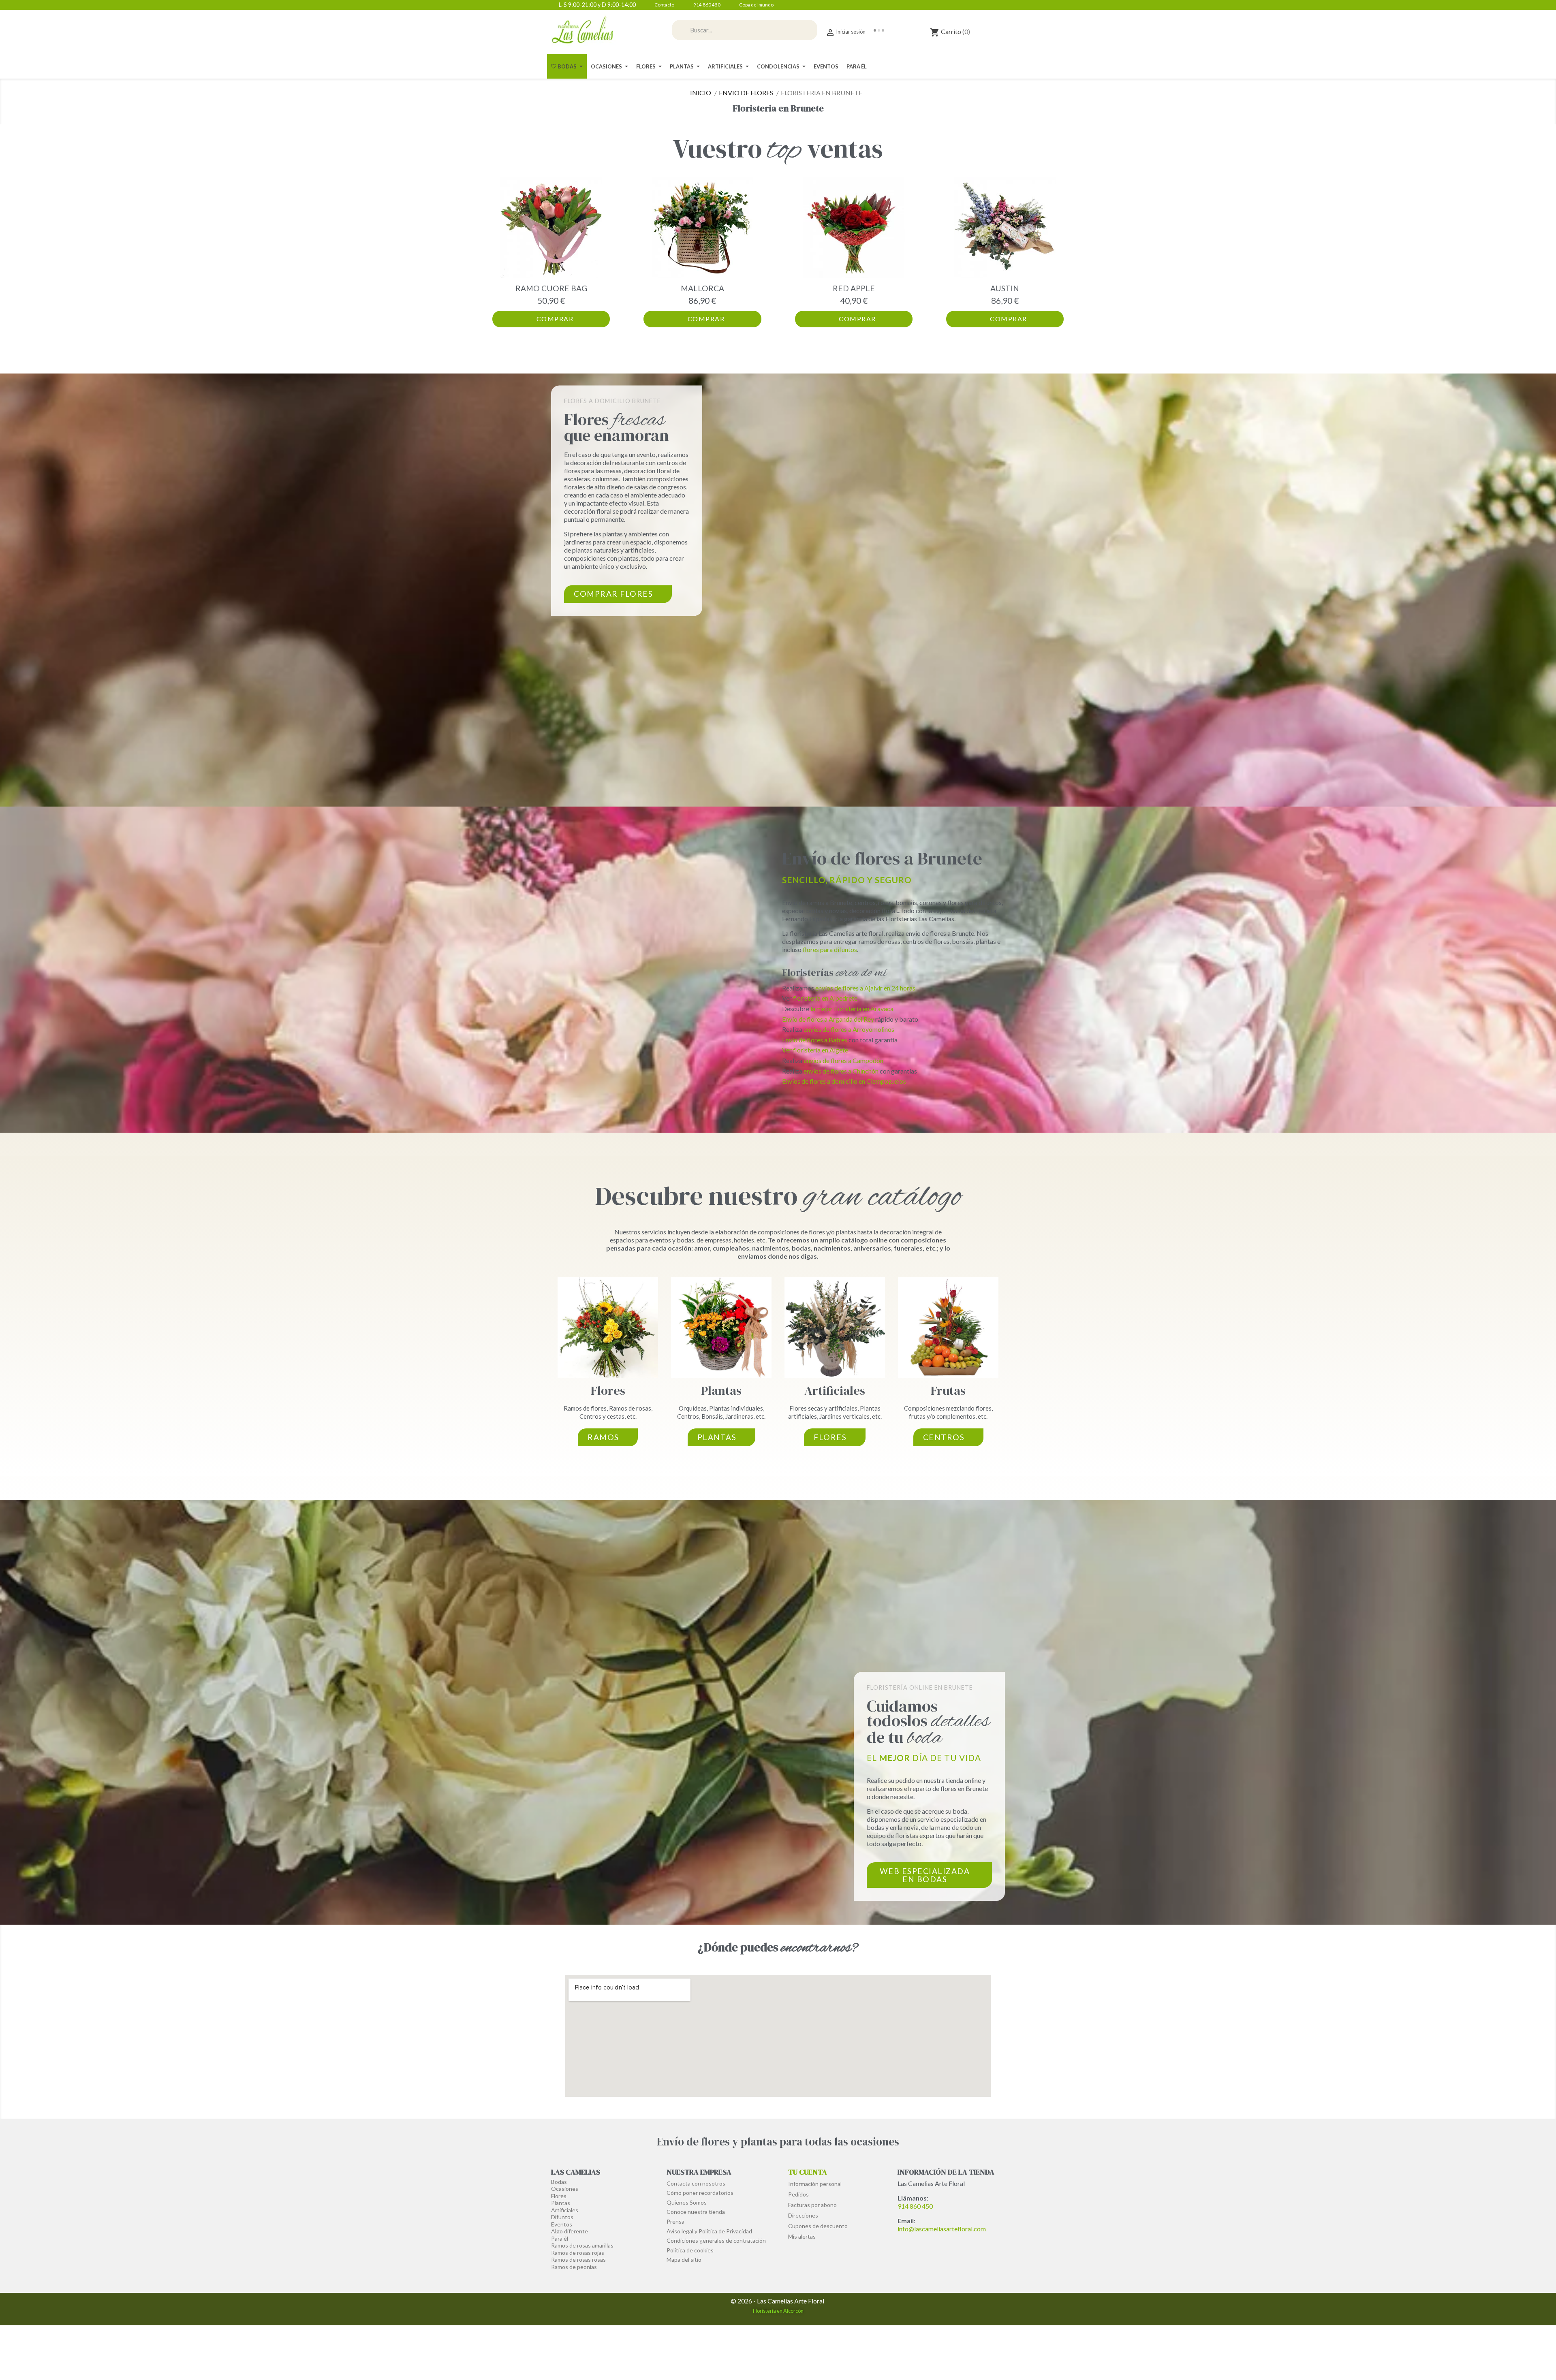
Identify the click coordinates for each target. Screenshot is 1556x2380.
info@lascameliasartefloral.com (942, 2229)
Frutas (948, 1391)
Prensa (675, 2221)
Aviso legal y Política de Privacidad (709, 2231)
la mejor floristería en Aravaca (852, 1009)
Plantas (721, 1391)
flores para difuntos (830, 949)
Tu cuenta (808, 2172)
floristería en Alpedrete (825, 998)
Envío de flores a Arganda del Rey (828, 1019)
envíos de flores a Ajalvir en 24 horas (865, 988)
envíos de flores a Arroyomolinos (849, 1029)
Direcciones (803, 2215)
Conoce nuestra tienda (696, 2212)
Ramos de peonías (574, 2267)
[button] (500, 252)
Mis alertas (802, 2236)
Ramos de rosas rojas (578, 2253)
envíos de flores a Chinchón (841, 1071)
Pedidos (798, 2194)
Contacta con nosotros (696, 2183)
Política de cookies (690, 2250)
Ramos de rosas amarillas (582, 2245)
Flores (608, 1391)
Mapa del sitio (684, 2259)
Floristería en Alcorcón (778, 2311)
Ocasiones (565, 2189)
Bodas (559, 2182)
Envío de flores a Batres (815, 1040)
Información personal (815, 2184)
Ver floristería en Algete (815, 1050)
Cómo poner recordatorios (700, 2193)
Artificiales (835, 1391)
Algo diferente (570, 2231)
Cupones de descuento (818, 2226)
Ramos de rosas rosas (578, 2259)
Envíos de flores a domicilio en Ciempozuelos (844, 1081)
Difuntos (562, 2217)
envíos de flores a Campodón (843, 1060)
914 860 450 (915, 2206)
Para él (560, 2238)
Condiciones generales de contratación (716, 2240)
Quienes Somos (687, 2202)
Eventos (562, 2224)
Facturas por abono (812, 2205)
